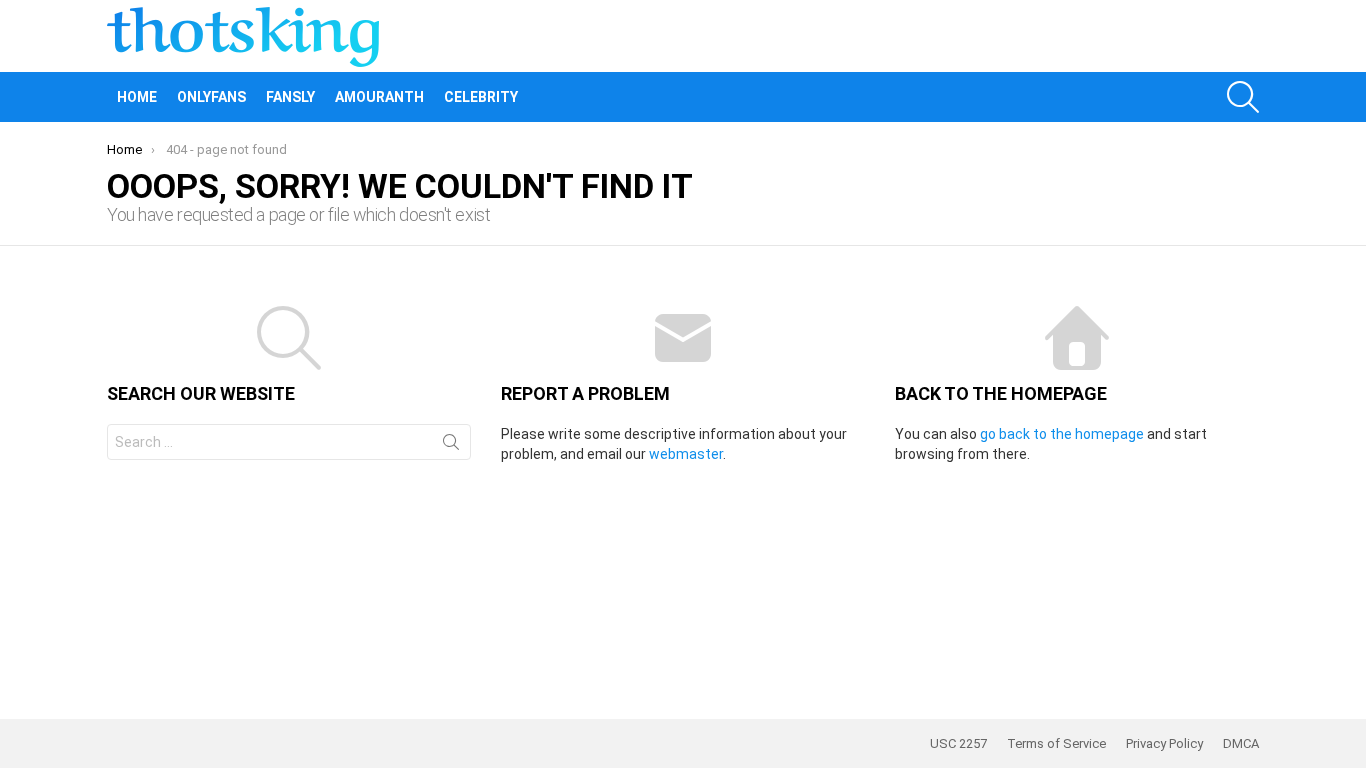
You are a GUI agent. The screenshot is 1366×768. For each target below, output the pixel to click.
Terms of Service (1056, 743)
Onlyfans (211, 97)
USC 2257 (958, 743)
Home (137, 97)
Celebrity (481, 97)
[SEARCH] (1243, 97)
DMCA (1241, 743)
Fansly (290, 97)
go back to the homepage (1062, 434)
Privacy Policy (1164, 743)
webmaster (686, 454)
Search (451, 446)
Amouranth (379, 97)
